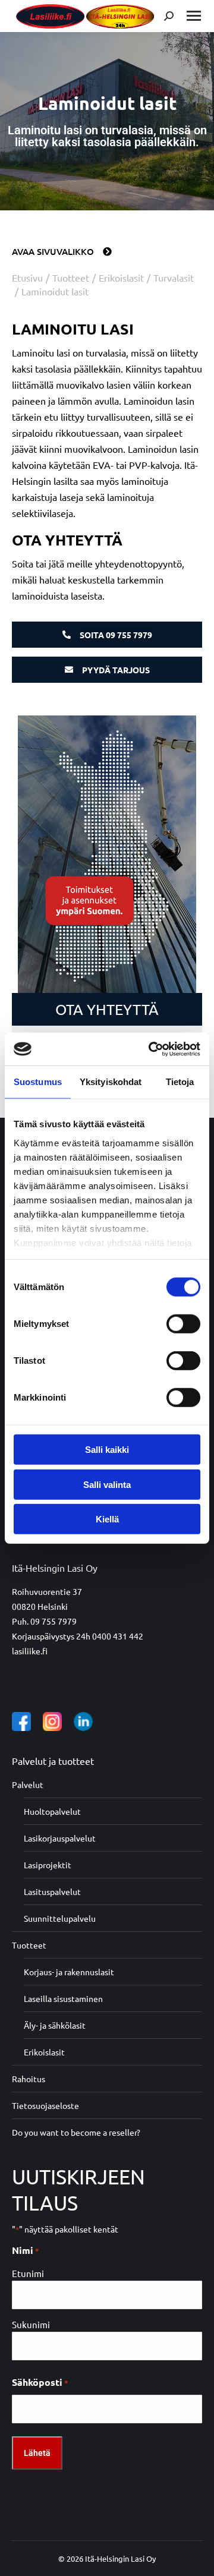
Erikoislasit (44, 2052)
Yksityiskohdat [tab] (111, 1082)
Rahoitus (29, 2079)
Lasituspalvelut (52, 1891)
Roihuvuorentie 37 (47, 1591)
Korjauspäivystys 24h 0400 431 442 (78, 1636)
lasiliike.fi (30, 1651)
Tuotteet (29, 1945)
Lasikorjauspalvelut (60, 1838)
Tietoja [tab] (180, 1082)
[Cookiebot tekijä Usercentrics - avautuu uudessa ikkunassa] (151, 1049)
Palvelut (28, 1784)
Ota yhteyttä (107, 1009)
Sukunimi (31, 2324)
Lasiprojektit (48, 1865)
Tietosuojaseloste (45, 2105)
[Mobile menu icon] (194, 16)
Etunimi (28, 2273)
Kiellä (107, 1519)
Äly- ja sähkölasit (55, 2025)
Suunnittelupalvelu (60, 1918)
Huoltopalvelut (52, 1811)
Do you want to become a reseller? (76, 2132)
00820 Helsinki (40, 1606)
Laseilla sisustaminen (63, 1998)
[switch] (183, 1324)
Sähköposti (40, 2382)
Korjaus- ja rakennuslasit (69, 1972)
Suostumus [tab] (38, 1082)
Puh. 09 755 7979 (44, 1621)
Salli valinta (107, 1484)
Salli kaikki (107, 1450)
